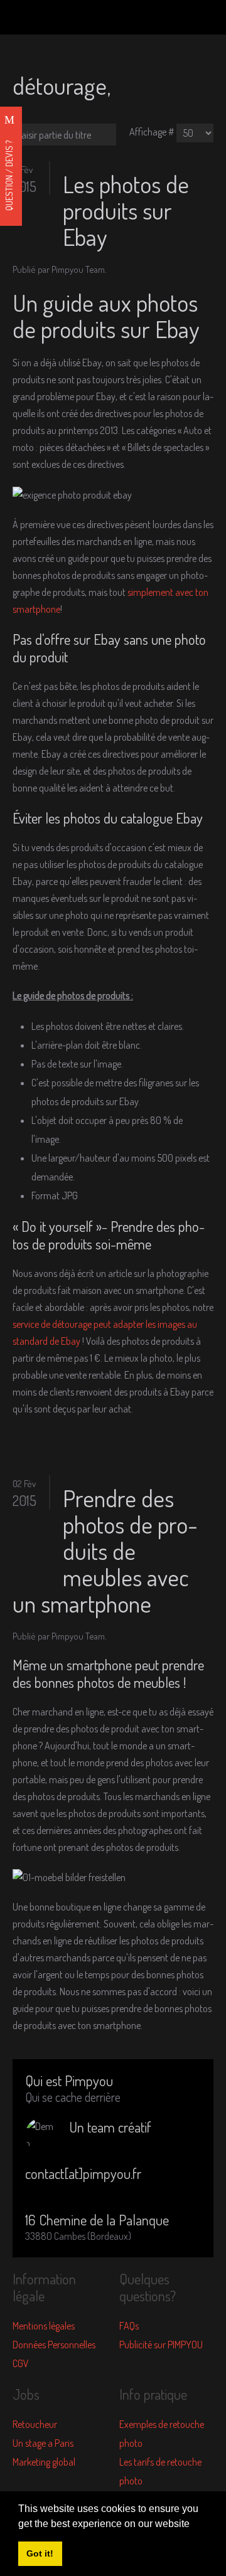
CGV (21, 2363)
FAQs (129, 2326)
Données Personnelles (54, 2345)
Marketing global (44, 2462)
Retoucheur (35, 2424)
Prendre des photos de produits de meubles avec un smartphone (105, 1550)
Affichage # (152, 132)
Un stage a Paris (43, 2443)
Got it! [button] (40, 2553)
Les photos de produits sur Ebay (126, 210)
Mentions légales (44, 2326)
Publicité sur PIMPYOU (161, 2345)
